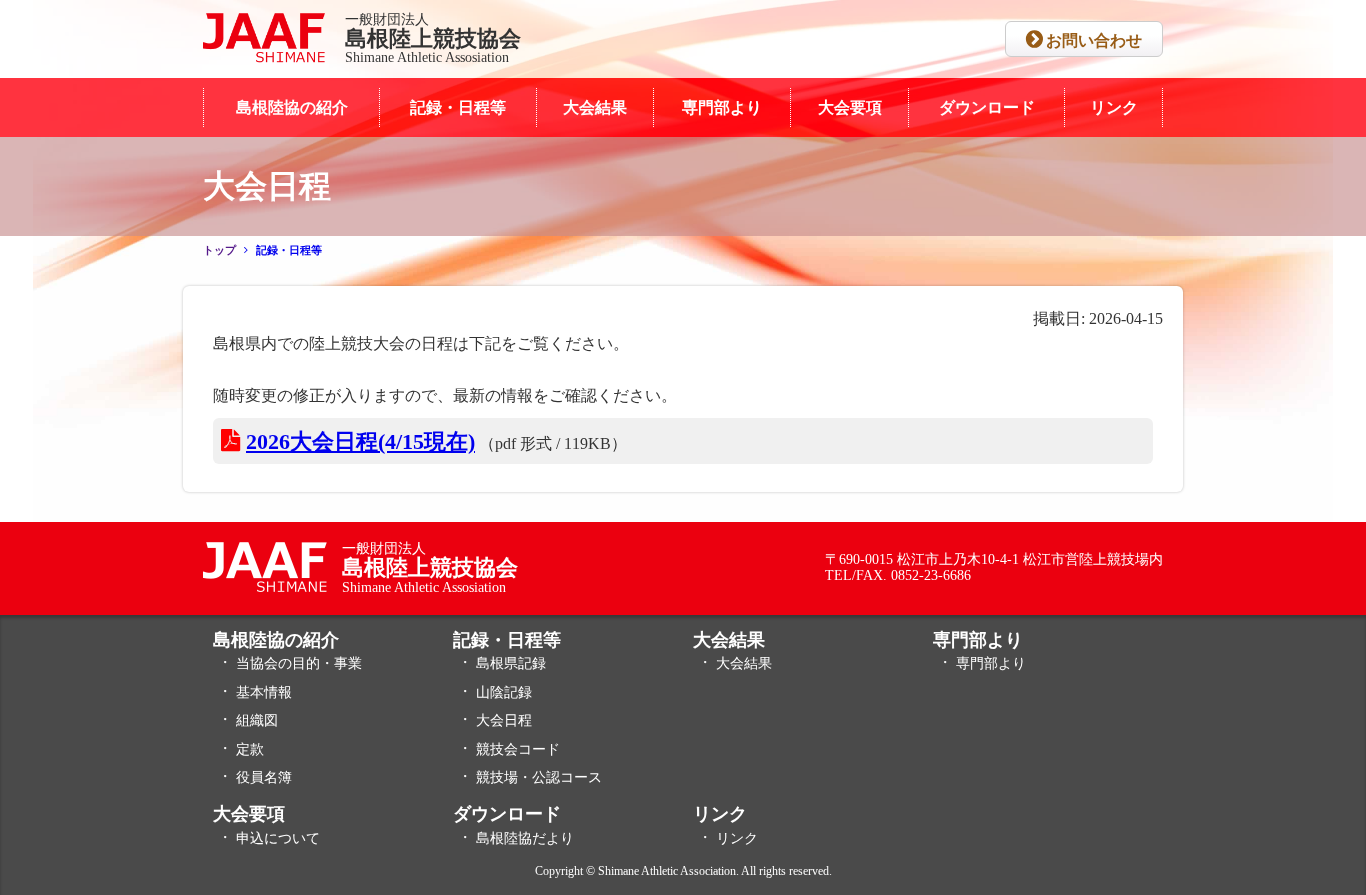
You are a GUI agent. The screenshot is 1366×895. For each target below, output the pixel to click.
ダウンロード (987, 107)
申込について (278, 838)
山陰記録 (504, 692)
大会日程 (504, 720)
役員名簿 (264, 777)
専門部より (722, 107)
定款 (250, 749)
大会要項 (850, 107)
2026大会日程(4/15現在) (360, 441)
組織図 (257, 720)
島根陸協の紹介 (292, 107)
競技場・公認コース (539, 777)
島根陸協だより (525, 838)
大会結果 (595, 107)
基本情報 (264, 692)
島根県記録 (511, 663)
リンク (1114, 107)
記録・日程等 (458, 107)
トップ (219, 250)
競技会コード (518, 749)
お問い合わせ (1094, 40)
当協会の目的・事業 (299, 663)
